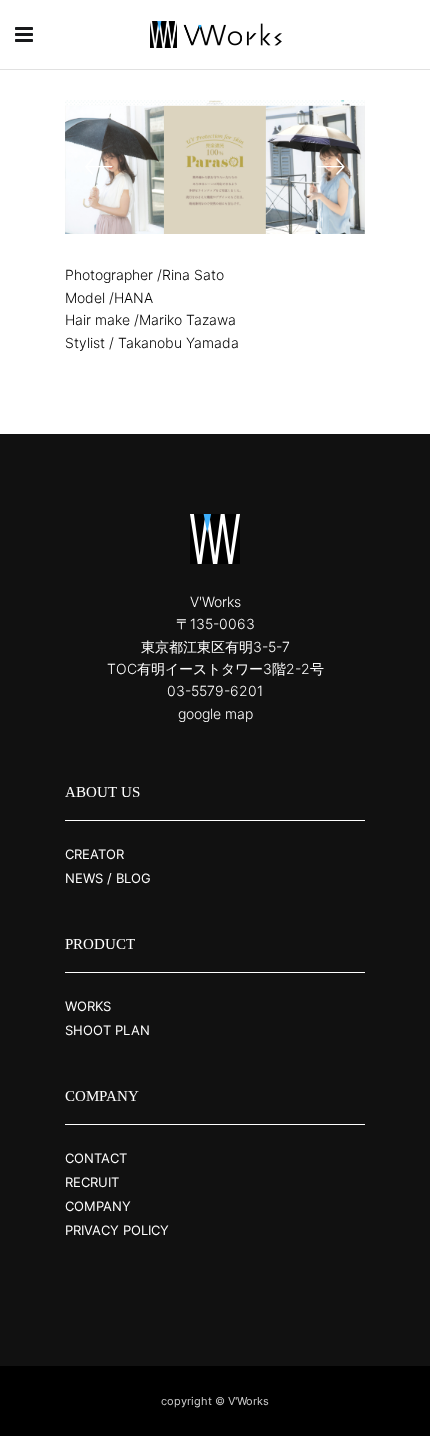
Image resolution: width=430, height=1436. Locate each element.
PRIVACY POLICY (117, 1230)
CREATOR (94, 854)
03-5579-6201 (215, 690)
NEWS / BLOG (108, 878)
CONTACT (96, 1158)
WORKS (88, 1006)
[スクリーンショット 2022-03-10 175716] (181, 167)
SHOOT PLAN (107, 1030)
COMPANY (98, 1206)
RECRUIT (92, 1182)
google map (215, 713)
